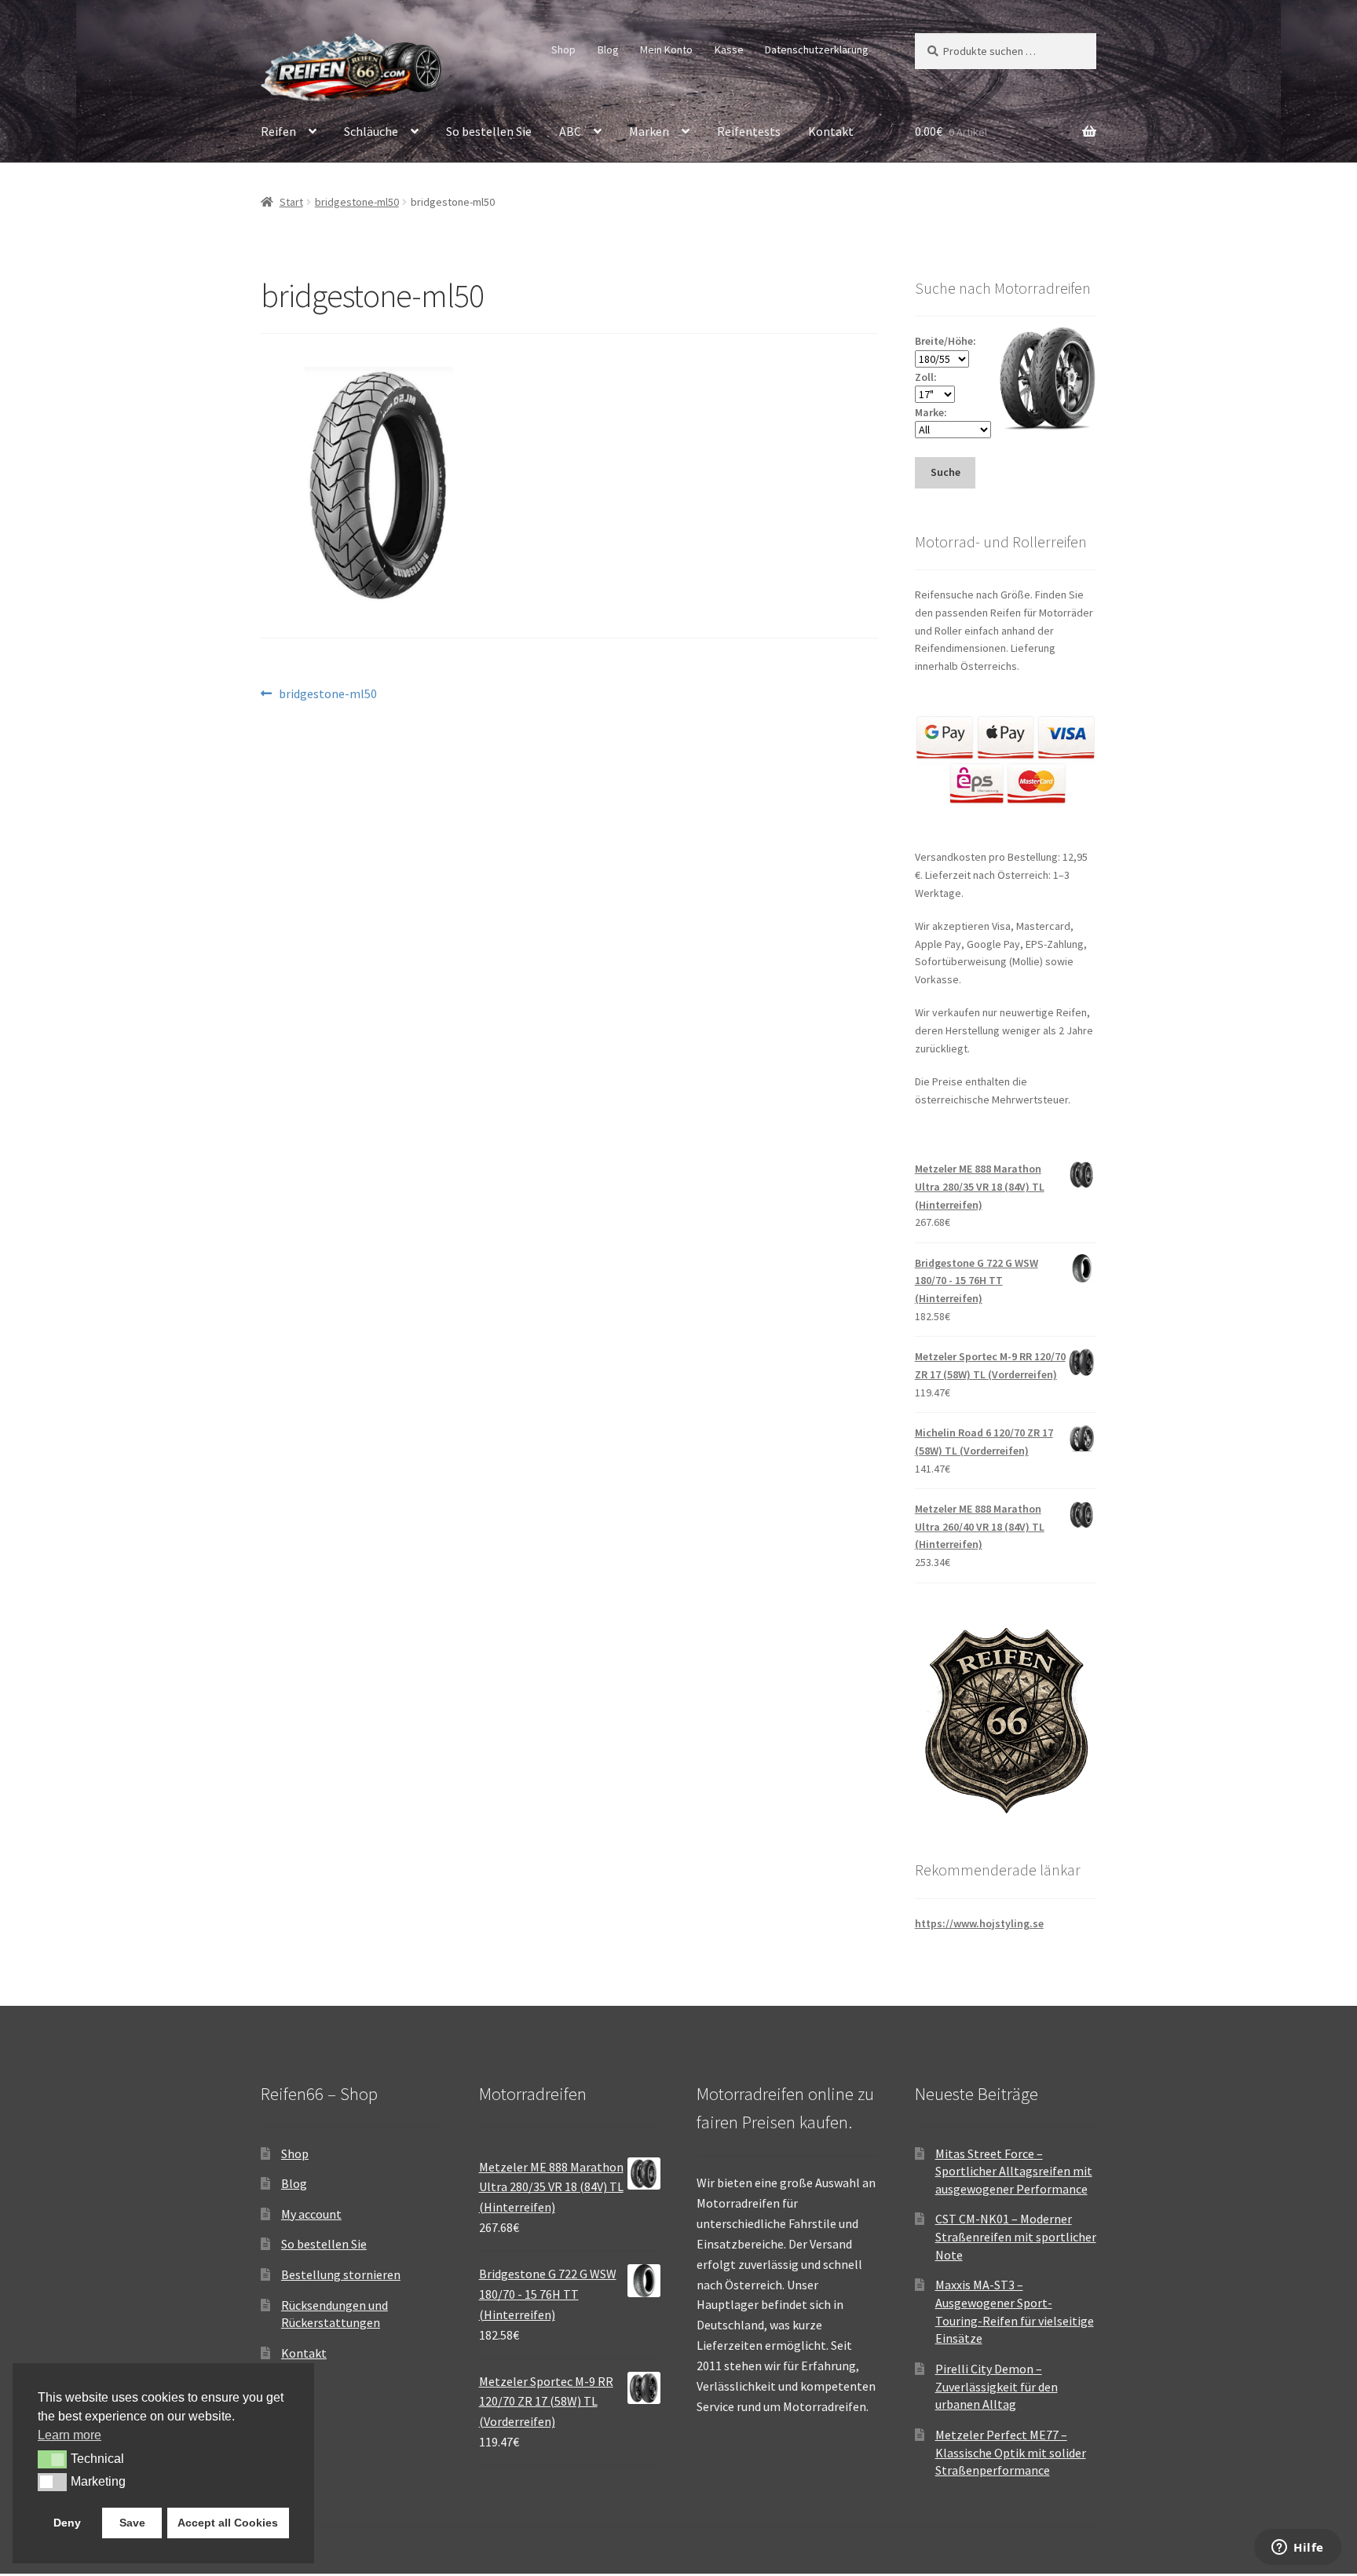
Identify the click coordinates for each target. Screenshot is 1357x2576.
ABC (570, 131)
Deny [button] (67, 2523)
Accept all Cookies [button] (228, 2523)
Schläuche (371, 131)
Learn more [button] (69, 2435)
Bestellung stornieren (341, 2274)
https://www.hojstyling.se (979, 1923)
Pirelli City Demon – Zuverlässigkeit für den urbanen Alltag (997, 2386)
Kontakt (831, 131)
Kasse (729, 49)
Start (291, 202)
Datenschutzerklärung (817, 49)
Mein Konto (666, 49)
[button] (52, 2459)
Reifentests (749, 131)
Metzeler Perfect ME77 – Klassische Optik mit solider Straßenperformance (1011, 2452)
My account (311, 2214)
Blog (608, 49)
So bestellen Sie (489, 131)
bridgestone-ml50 (357, 202)
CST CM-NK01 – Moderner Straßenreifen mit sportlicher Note (1016, 2236)
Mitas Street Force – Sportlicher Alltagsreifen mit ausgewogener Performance (1014, 2171)
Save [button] (132, 2523)
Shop (563, 49)
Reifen (278, 131)
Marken (649, 131)
